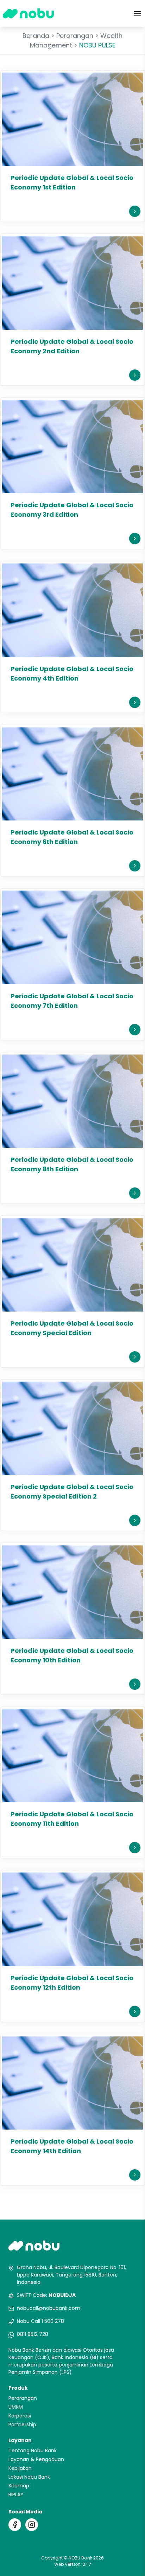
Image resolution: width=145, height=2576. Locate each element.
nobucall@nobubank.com (49, 2308)
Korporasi (20, 2416)
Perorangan (75, 36)
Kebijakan (20, 2468)
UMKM (16, 2407)
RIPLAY (16, 2494)
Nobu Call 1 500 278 (40, 2321)
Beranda (36, 36)
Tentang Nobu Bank (33, 2451)
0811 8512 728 (33, 2334)
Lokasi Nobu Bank (29, 2477)
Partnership (22, 2424)
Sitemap (19, 2486)
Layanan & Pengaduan (36, 2459)
